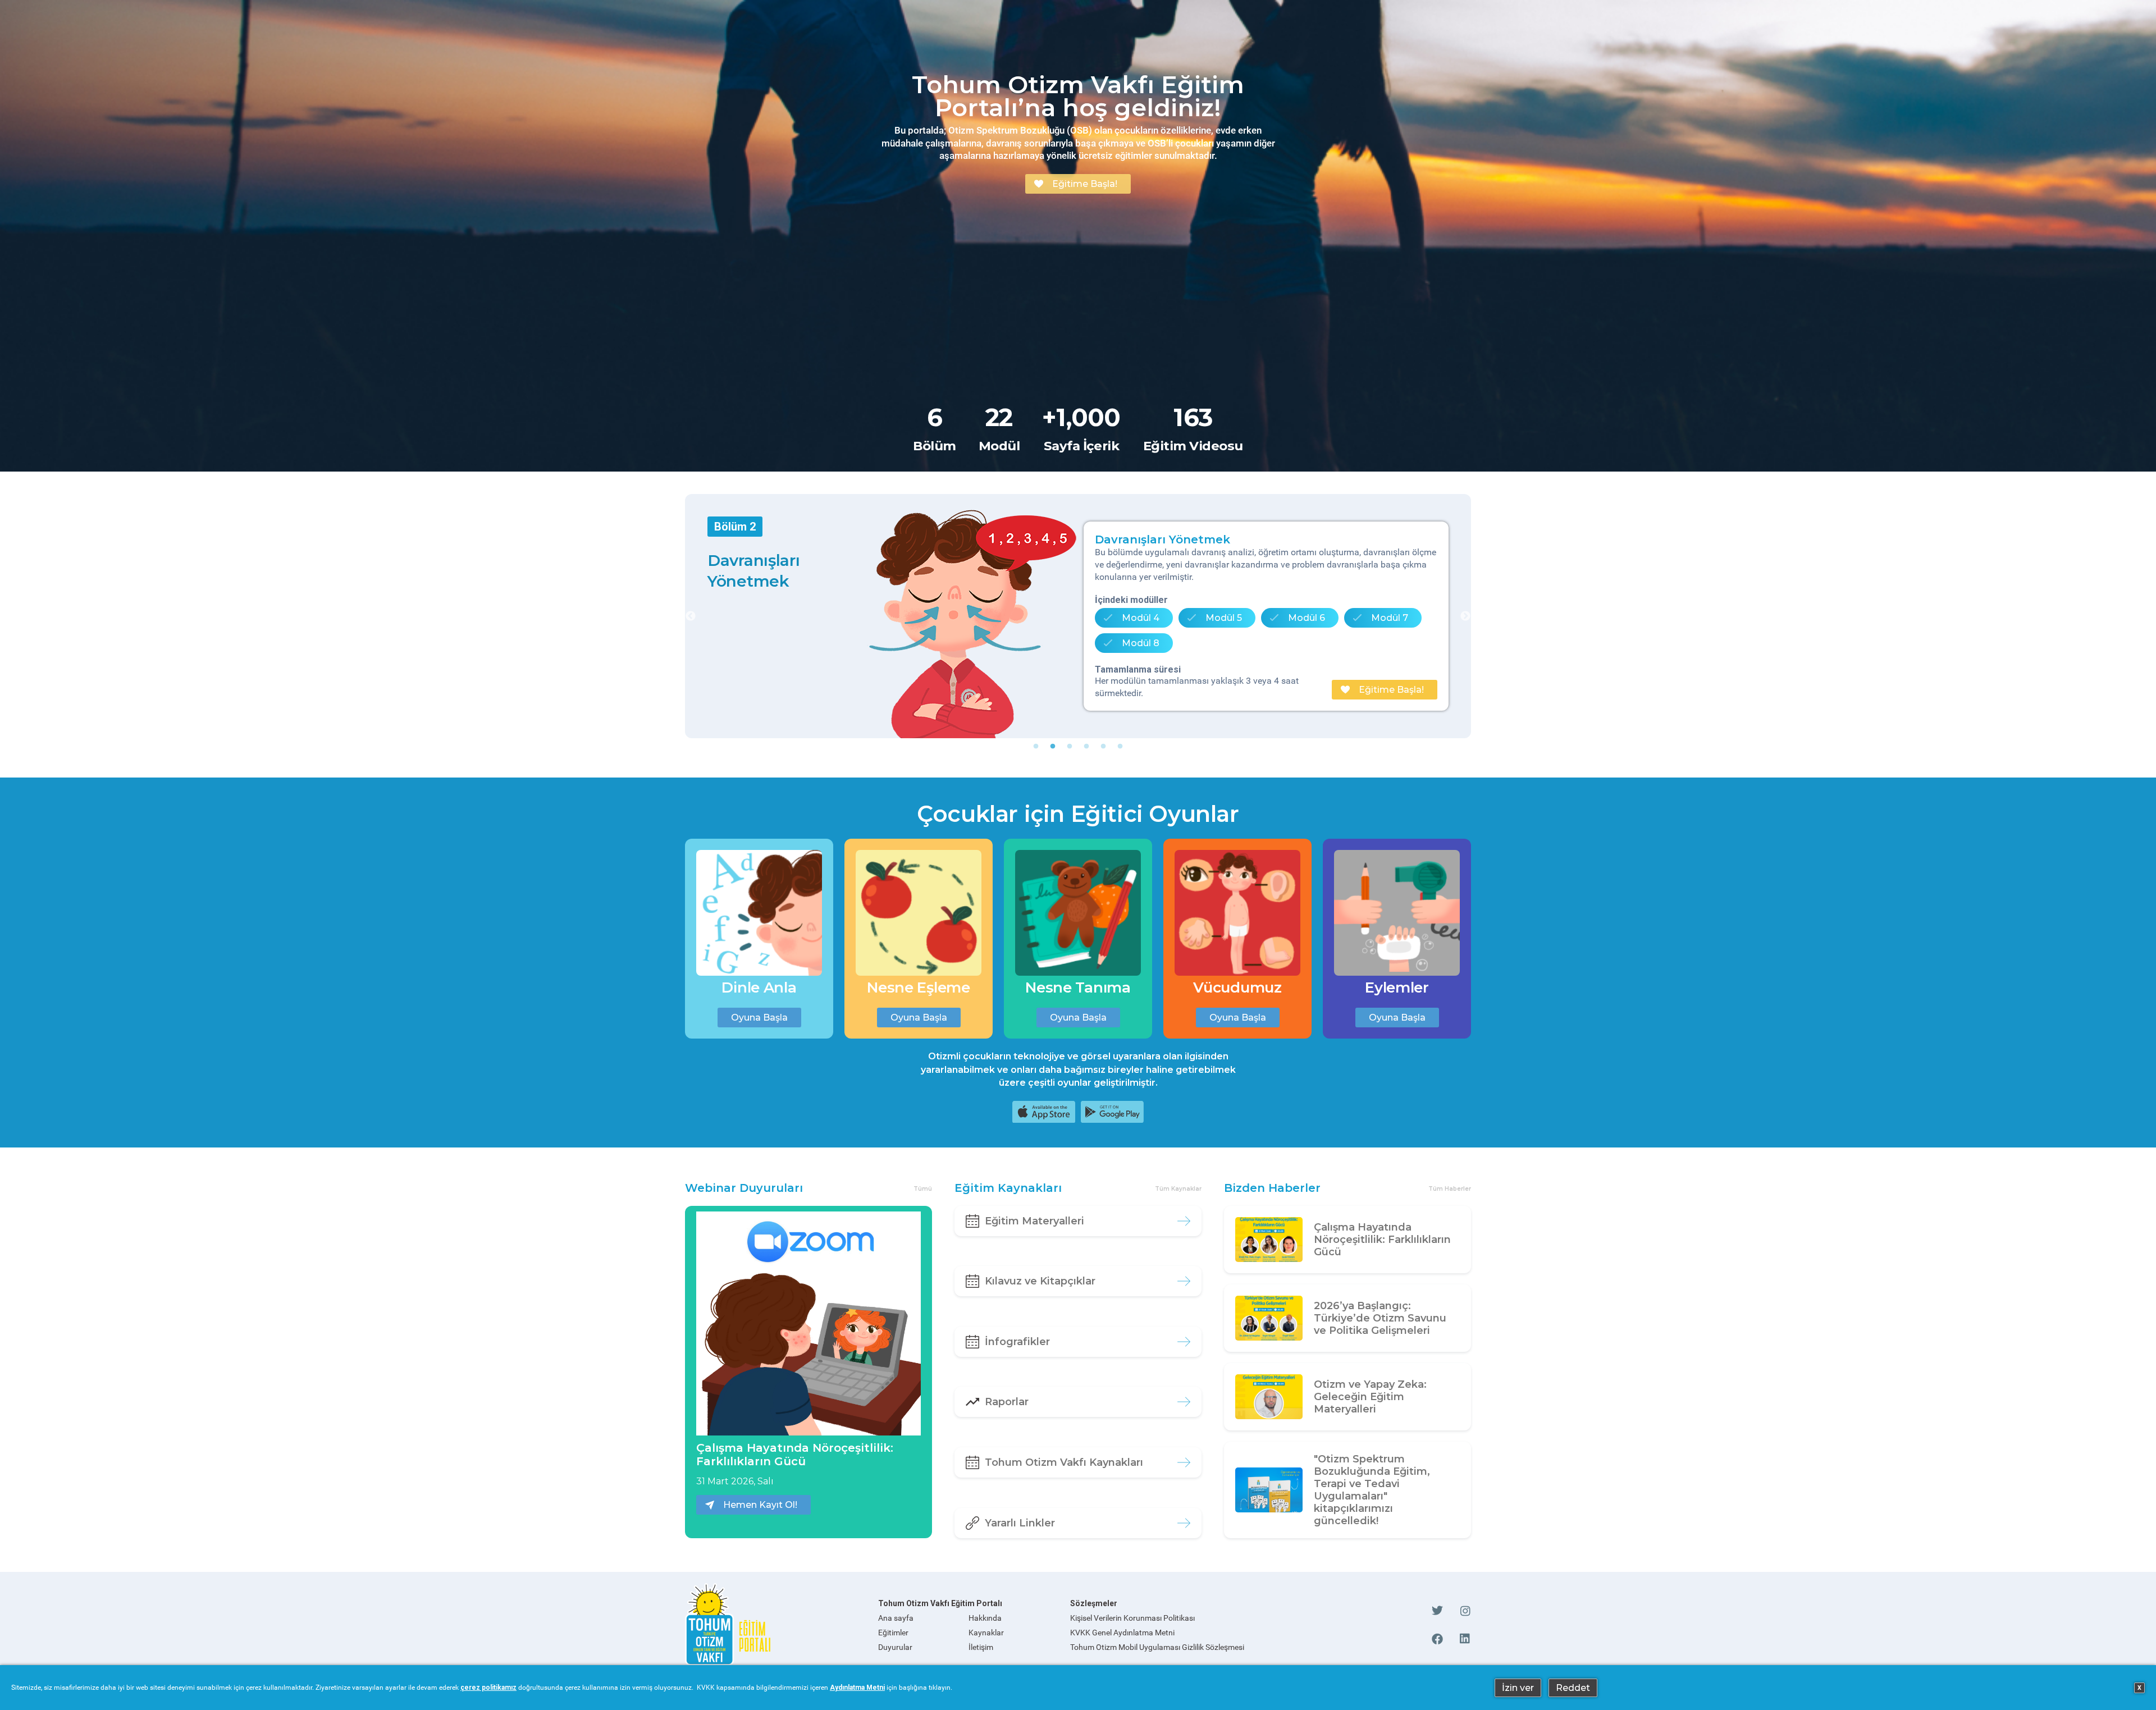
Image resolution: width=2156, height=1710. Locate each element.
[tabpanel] (1078, 616)
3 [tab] (1070, 747)
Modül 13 (1135, 647)
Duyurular (895, 1647)
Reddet (1573, 1688)
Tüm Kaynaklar (1178, 1189)
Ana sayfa (896, 1618)
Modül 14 (1222, 647)
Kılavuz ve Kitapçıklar (1040, 1281)
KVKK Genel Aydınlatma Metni (1122, 1633)
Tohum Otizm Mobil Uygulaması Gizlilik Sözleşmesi (1157, 1647)
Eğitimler (893, 1633)
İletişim (981, 1647)
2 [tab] (1053, 747)
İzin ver (1518, 1688)
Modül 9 (1134, 622)
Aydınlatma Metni (857, 1688)
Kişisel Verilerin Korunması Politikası (1132, 1618)
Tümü (923, 1189)
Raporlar (1007, 1402)
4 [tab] (1086, 747)
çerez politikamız (488, 1688)
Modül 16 (1395, 647)
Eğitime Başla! (1085, 184)
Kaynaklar (986, 1633)
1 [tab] (1036, 747)
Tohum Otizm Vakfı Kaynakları (1064, 1462)
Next (1465, 616)
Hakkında (985, 1618)
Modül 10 (1219, 622)
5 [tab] (1103, 747)
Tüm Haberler (1450, 1189)
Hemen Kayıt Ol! (760, 1505)
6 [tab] (1120, 747)
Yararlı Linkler (1020, 1523)
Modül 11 (1304, 622)
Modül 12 (1390, 622)
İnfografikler (1017, 1342)
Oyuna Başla (759, 1018)
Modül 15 (1308, 647)
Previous (691, 616)
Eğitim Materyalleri (1034, 1221)
